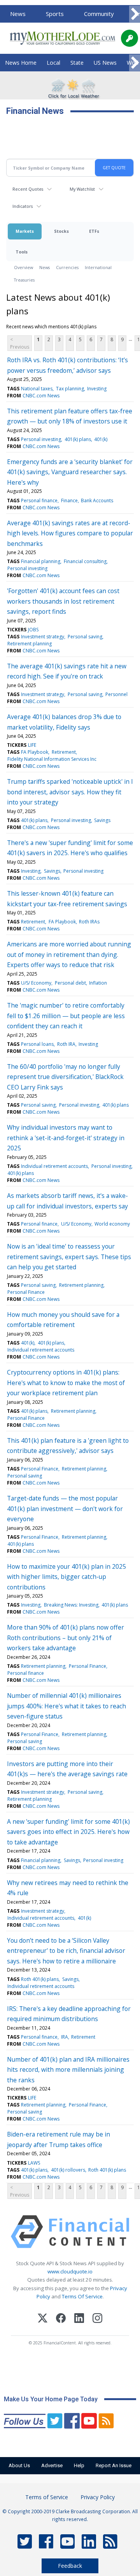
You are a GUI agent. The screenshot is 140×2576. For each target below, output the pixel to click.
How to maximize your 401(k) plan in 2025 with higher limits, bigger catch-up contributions (66, 1577)
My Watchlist (82, 189)
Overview (24, 267)
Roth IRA (66, 1044)
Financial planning (41, 561)
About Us (19, 2465)
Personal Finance (26, 1292)
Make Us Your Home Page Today (51, 2399)
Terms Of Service (82, 2296)
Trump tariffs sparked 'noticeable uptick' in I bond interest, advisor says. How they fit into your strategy (70, 792)
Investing (97, 389)
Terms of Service (47, 2497)
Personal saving (85, 637)
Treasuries (24, 280)
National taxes (37, 389)
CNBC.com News (41, 396)
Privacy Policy (98, 2497)
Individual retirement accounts (54, 1166)
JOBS (33, 630)
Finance (69, 500)
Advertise (52, 2465)
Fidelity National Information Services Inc (52, 759)
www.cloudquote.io (70, 2271)
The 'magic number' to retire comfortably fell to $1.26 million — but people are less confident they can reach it (66, 1016)
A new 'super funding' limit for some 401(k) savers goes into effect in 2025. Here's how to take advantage (68, 1832)
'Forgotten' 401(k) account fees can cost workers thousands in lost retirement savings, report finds (63, 601)
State (77, 63)
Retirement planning (30, 644)
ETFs (94, 231)
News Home (21, 63)
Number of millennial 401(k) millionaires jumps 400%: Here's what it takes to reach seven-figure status (66, 1706)
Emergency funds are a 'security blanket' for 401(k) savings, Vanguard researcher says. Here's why (70, 472)
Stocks (61, 231)
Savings (102, 820)
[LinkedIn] (79, 2319)
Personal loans (37, 1044)
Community (99, 14)
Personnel (116, 694)
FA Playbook (35, 752)
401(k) (101, 439)
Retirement (64, 752)
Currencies (67, 267)
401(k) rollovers (68, 2170)
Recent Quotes (28, 189)
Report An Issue (114, 2465)
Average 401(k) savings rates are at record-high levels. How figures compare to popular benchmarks (70, 533)
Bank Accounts (97, 500)
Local (53, 63)
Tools (22, 252)
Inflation (98, 983)
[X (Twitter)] (43, 2319)
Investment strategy (43, 637)
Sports (55, 14)
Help (79, 2465)
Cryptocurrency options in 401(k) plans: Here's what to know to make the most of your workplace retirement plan (66, 1383)
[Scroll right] (135, 14)
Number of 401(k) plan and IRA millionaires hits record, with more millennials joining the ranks (68, 2070)
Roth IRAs (89, 922)
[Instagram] (97, 2319)
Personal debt (70, 983)
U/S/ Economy (36, 983)
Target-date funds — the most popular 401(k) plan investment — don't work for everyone (65, 1509)
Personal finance (39, 500)
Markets (25, 231)
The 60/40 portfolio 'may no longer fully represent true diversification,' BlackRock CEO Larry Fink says (65, 1077)
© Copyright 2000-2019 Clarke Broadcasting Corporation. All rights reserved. (70, 2515)
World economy (112, 1224)
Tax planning (70, 389)
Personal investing (41, 439)
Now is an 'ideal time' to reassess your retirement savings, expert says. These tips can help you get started (69, 1257)
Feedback (70, 2566)
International (98, 267)
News (18, 14)
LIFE (32, 745)
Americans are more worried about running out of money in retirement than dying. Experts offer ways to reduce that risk (69, 954)
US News (105, 63)
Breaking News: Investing (71, 1605)
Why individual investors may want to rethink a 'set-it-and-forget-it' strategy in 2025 (66, 1138)
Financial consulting (85, 561)
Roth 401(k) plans (40, 1979)
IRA (65, 2037)
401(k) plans (78, 439)
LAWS (34, 2163)
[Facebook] (61, 2319)
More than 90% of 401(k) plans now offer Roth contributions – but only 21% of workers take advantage (66, 1638)
